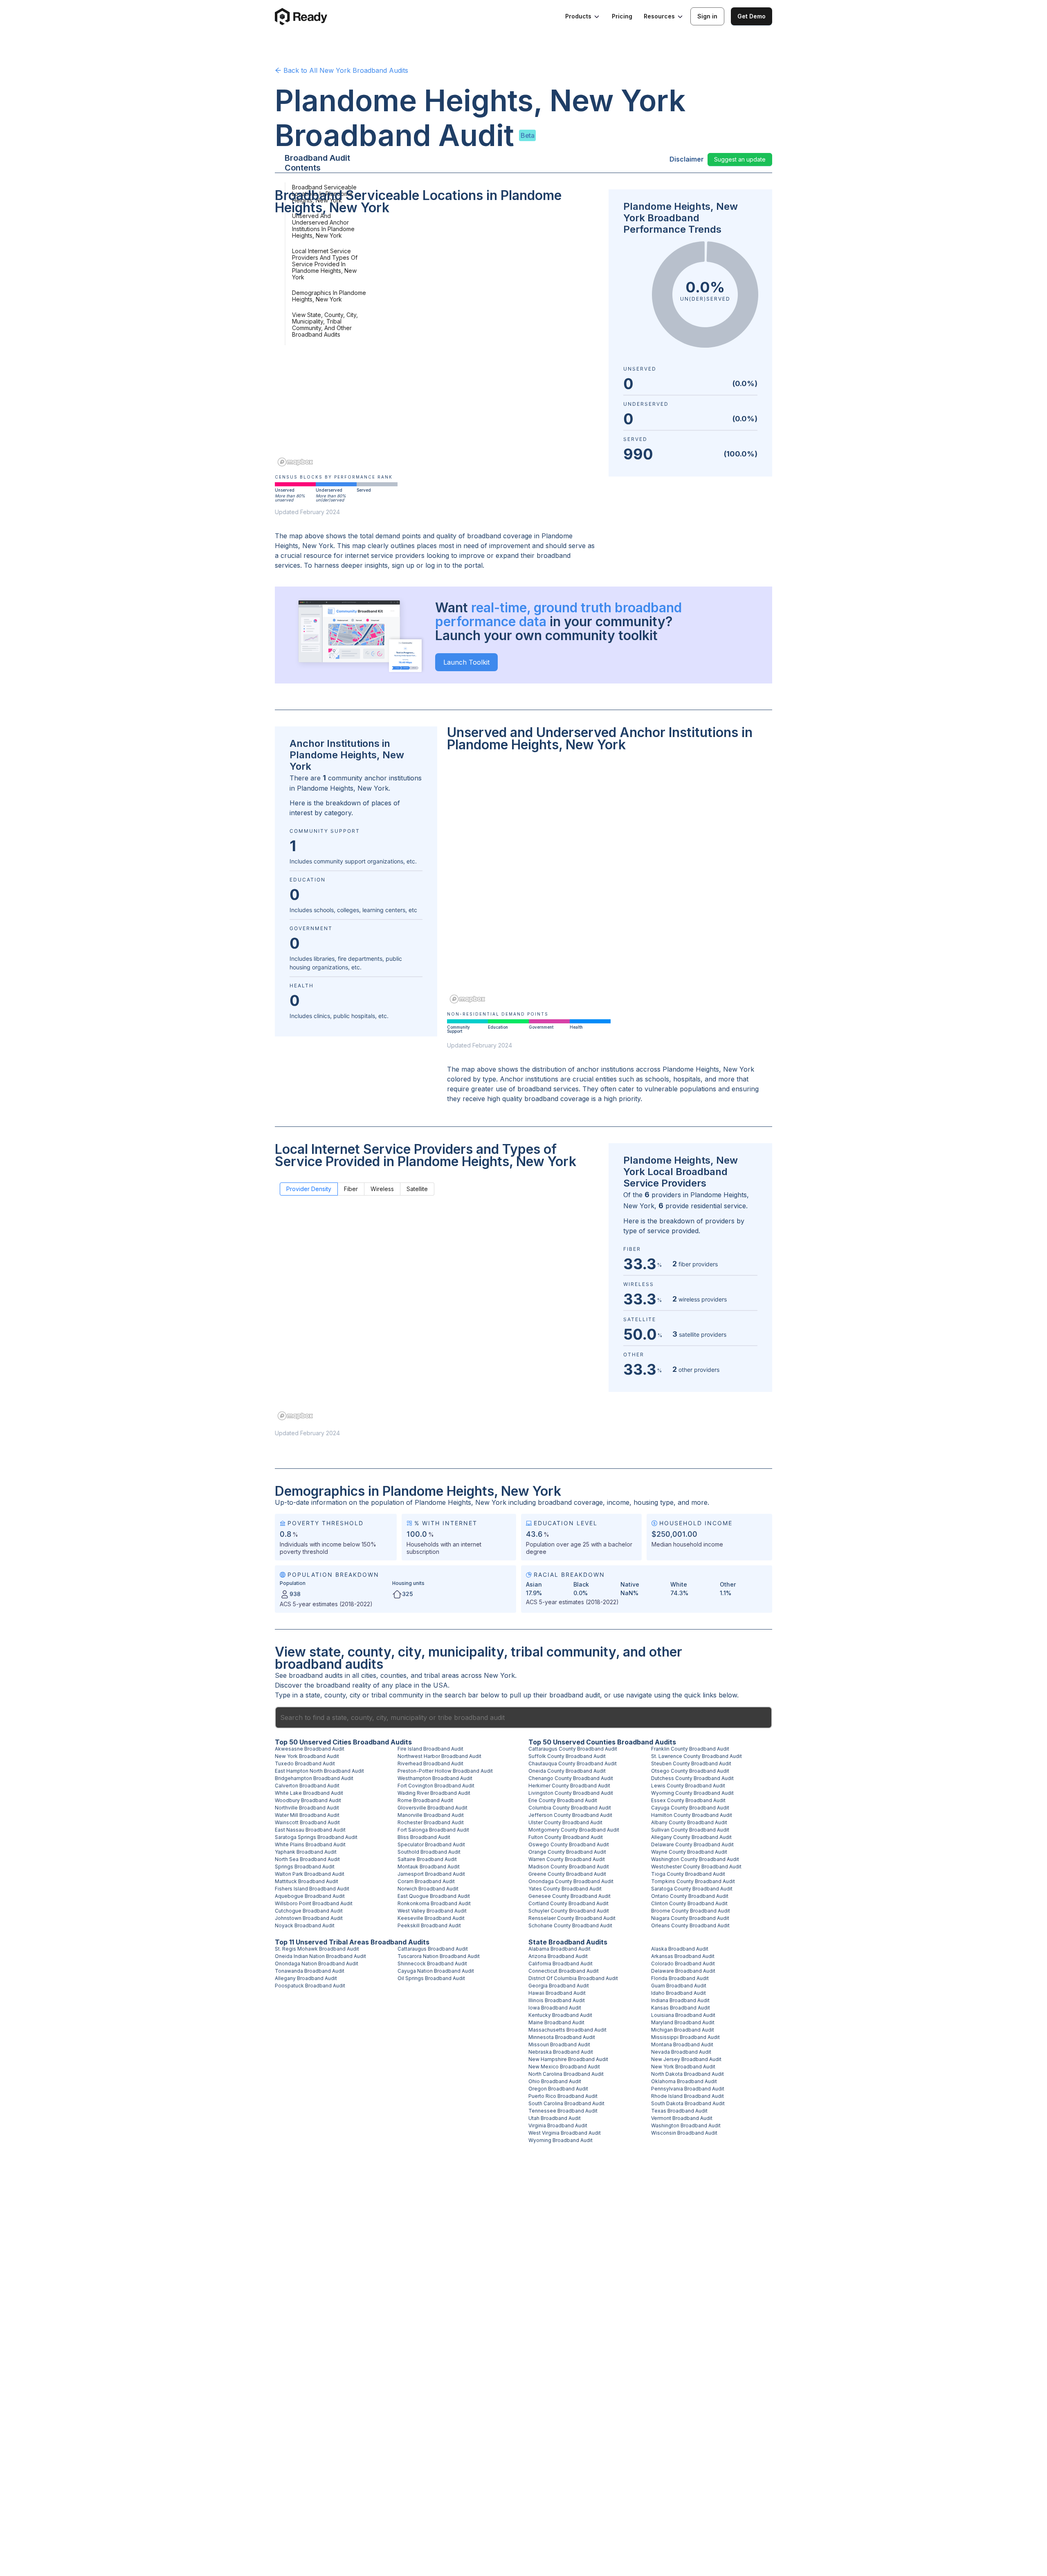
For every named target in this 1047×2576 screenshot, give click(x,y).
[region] (437, 346)
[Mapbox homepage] (295, 462)
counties (393, 1675)
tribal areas (441, 1675)
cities (369, 1675)
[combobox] (523, 1717)
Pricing (622, 16)
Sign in (707, 16)
